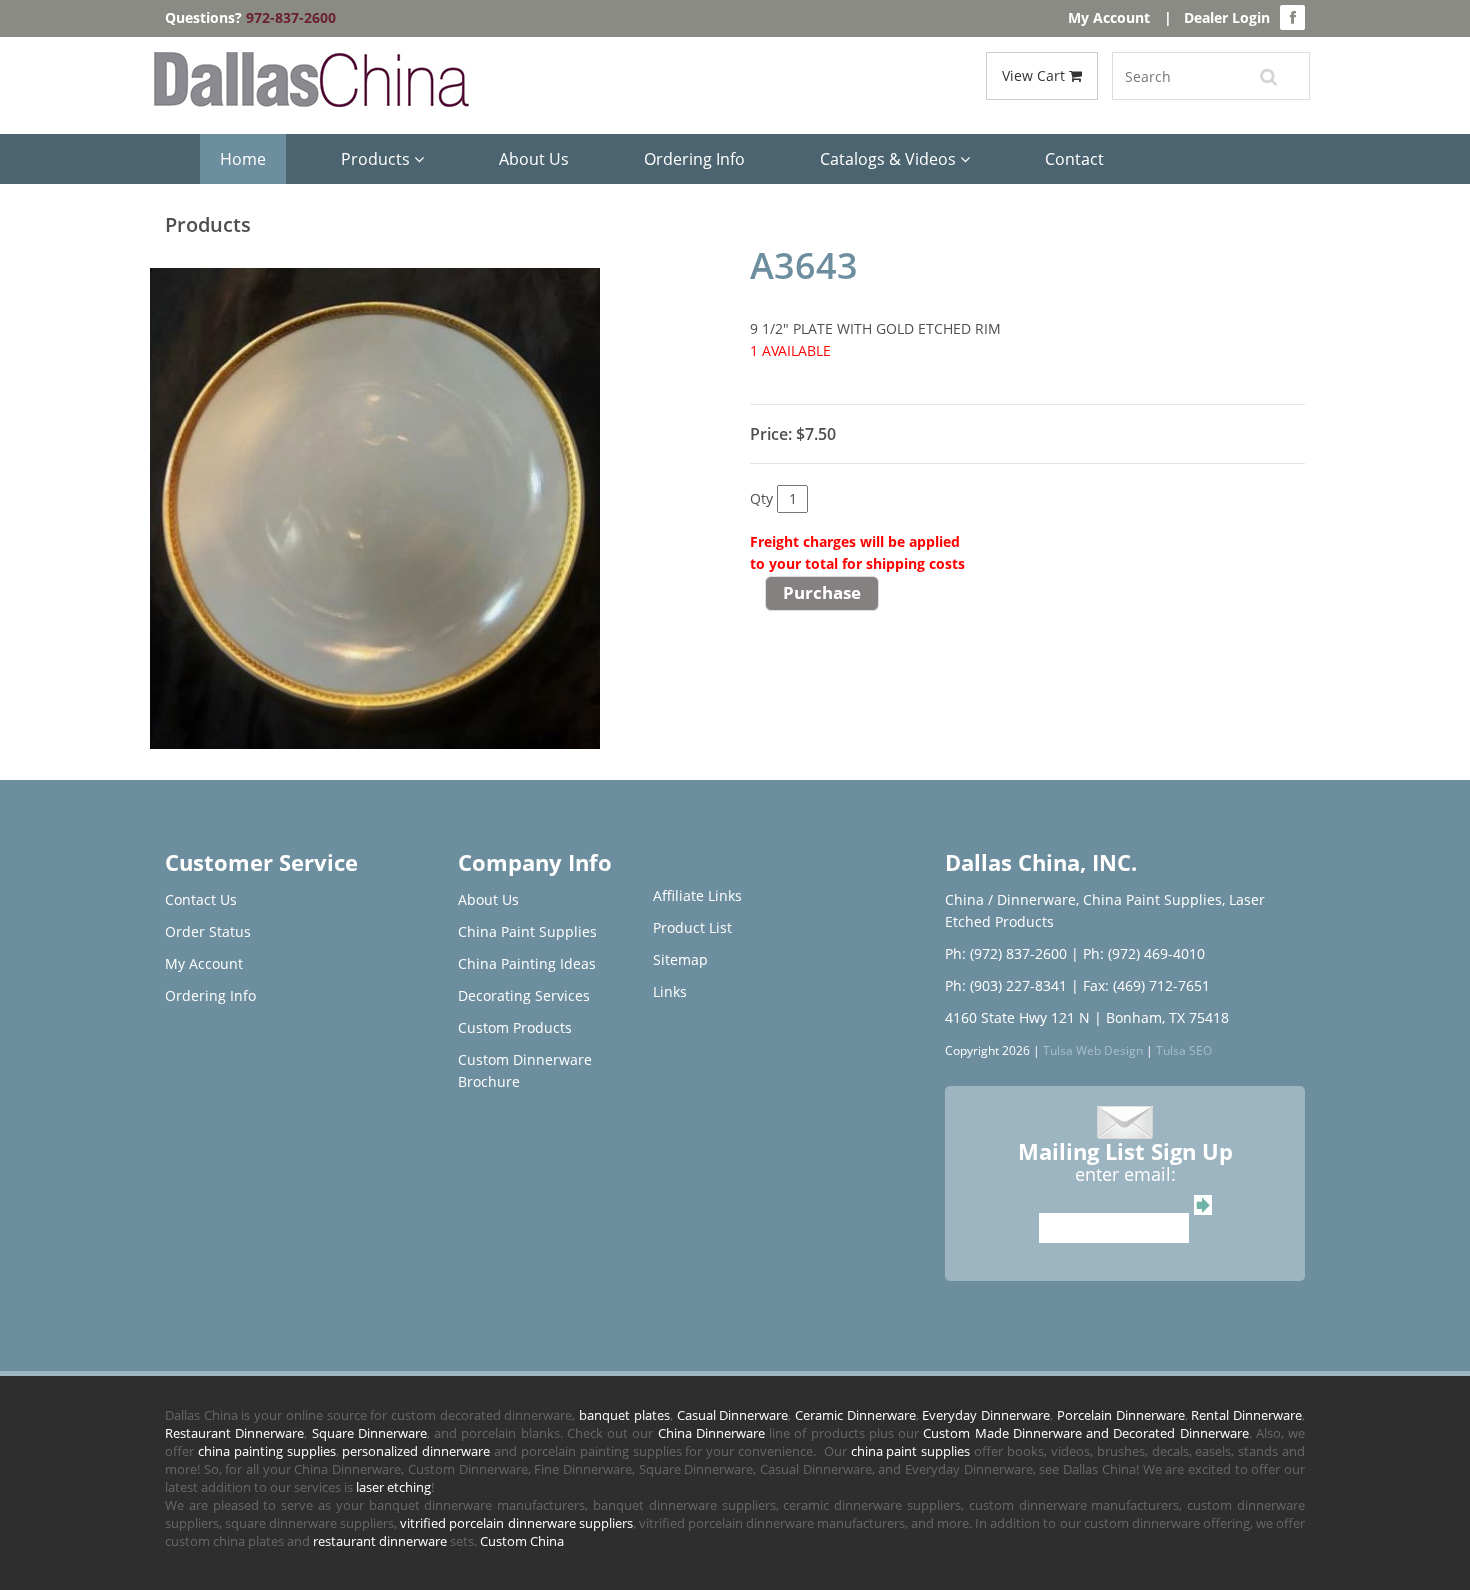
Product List (692, 927)
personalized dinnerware (416, 1451)
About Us (534, 159)
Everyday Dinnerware (986, 1415)
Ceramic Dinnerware (855, 1415)
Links (670, 991)
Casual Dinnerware (733, 1415)
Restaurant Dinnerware (234, 1433)
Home (243, 159)
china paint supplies (911, 1451)
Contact (1074, 159)
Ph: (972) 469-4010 (1144, 953)
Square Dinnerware (369, 1433)
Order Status (208, 931)
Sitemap (680, 959)
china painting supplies (267, 1451)
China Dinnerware (711, 1433)
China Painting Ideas (527, 963)
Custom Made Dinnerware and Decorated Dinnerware (1085, 1433)
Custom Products (515, 1027)
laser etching (393, 1487)
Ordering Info (694, 159)
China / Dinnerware (1010, 899)
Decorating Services (524, 995)
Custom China (522, 1541)
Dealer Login (1227, 17)
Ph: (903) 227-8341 (1006, 985)
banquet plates (624, 1415)
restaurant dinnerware (380, 1541)
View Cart (1035, 75)
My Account (1109, 17)
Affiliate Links (697, 895)
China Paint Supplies (527, 931)
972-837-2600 (291, 17)
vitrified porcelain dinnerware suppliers (516, 1523)
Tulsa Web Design (1093, 1050)
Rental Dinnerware (1246, 1415)
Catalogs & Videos (890, 159)
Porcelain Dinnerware (1121, 1415)
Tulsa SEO (1184, 1050)
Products (377, 159)
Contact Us (201, 899)
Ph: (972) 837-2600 (1006, 953)
